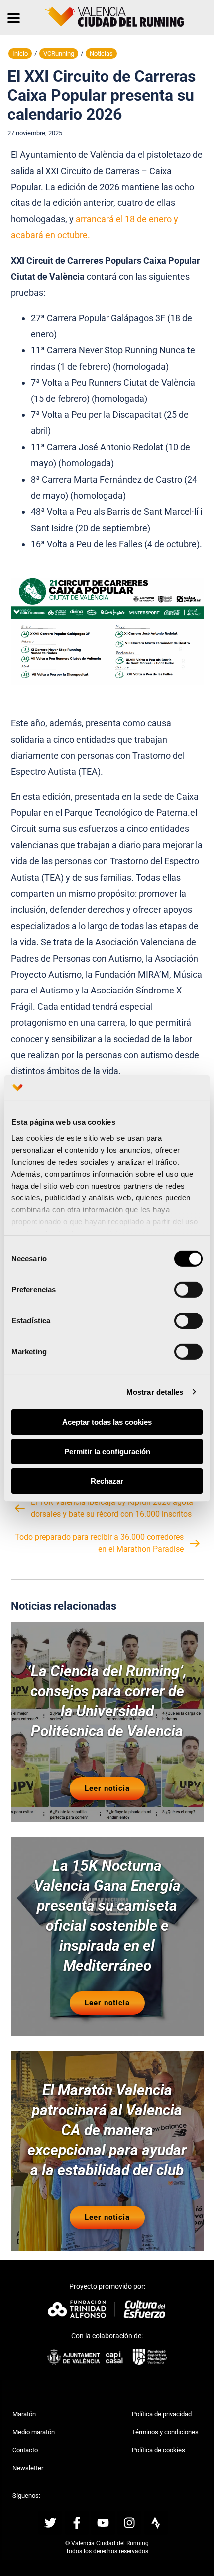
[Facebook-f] (77, 2523)
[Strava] (156, 2523)
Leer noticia (107, 1788)
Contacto (25, 2450)
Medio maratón (34, 2432)
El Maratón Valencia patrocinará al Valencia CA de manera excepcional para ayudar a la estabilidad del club (107, 2130)
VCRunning (59, 54)
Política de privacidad (162, 2414)
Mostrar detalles (155, 1392)
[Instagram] (129, 2523)
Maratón (24, 2414)
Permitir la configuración (107, 1452)
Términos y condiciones (165, 2432)
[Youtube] (103, 2523)
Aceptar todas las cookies (107, 1422)
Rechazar (107, 1481)
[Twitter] (50, 2523)
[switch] (188, 1290)
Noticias (101, 54)
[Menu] (14, 17)
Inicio (20, 54)
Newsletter (28, 2468)
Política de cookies (159, 2450)
